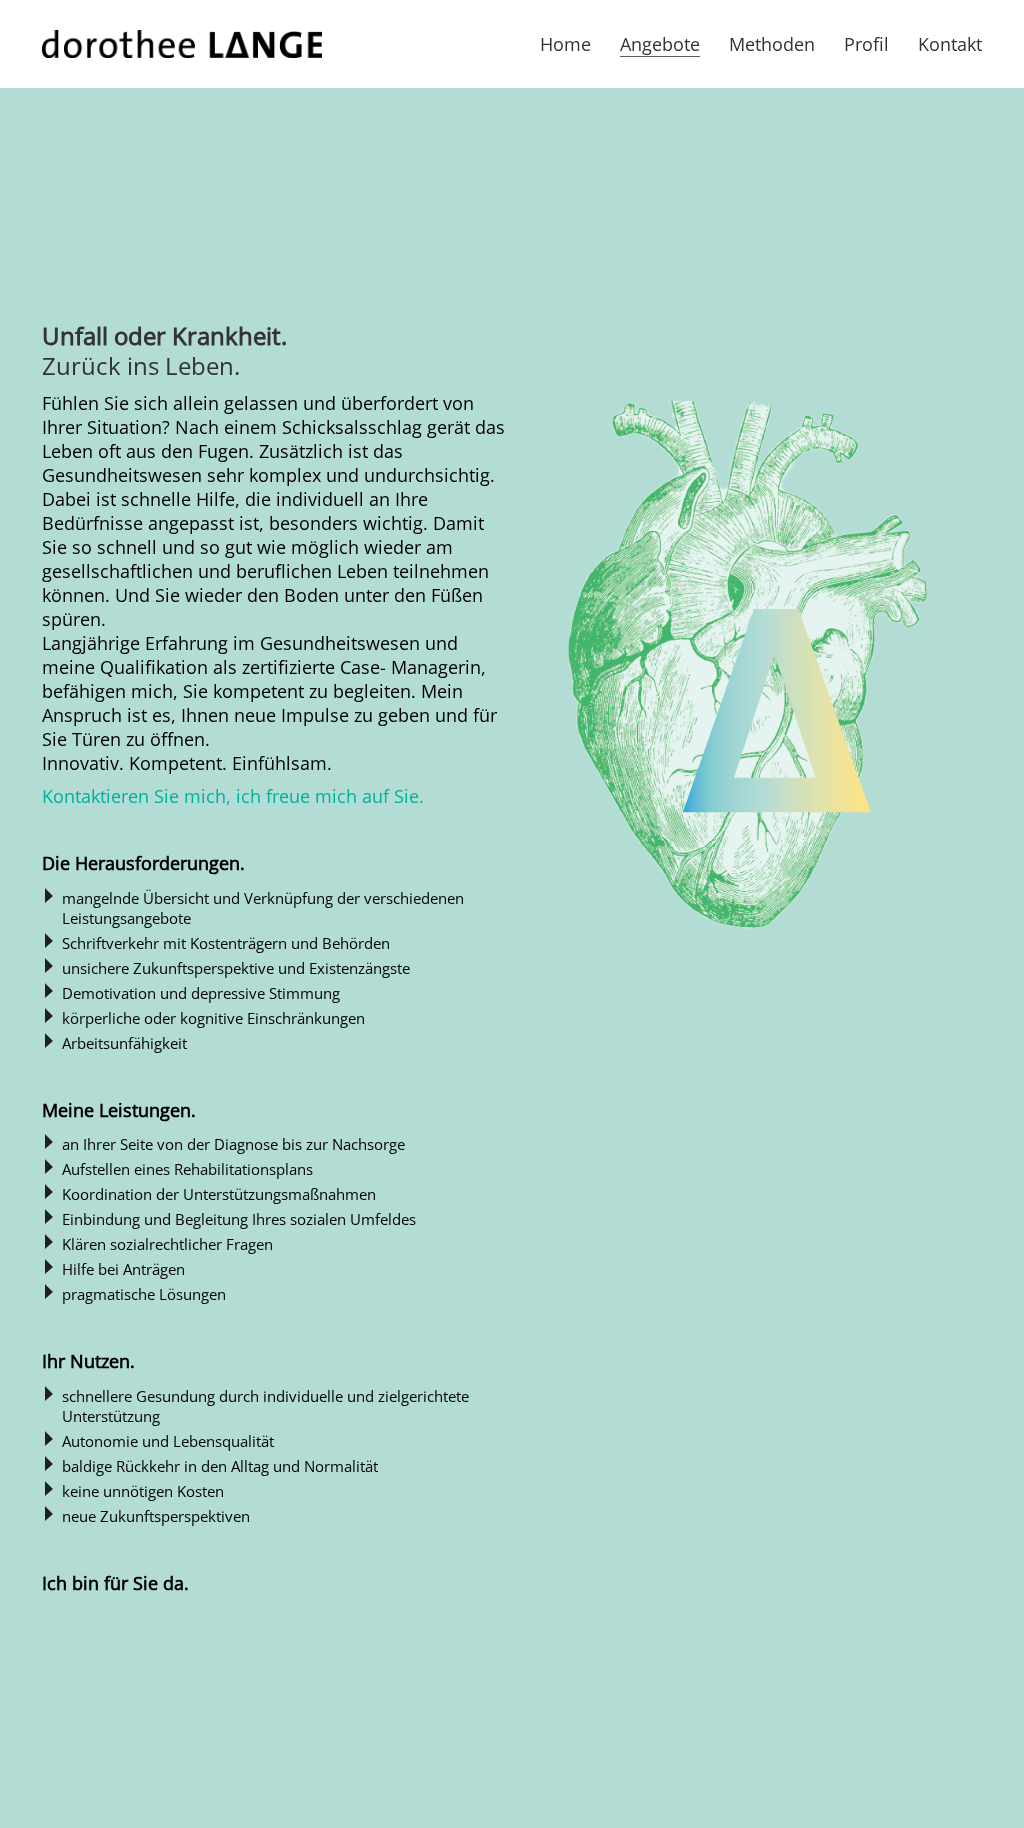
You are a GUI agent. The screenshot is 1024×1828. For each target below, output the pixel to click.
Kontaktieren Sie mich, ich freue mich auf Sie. (233, 796)
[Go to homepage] (182, 44)
